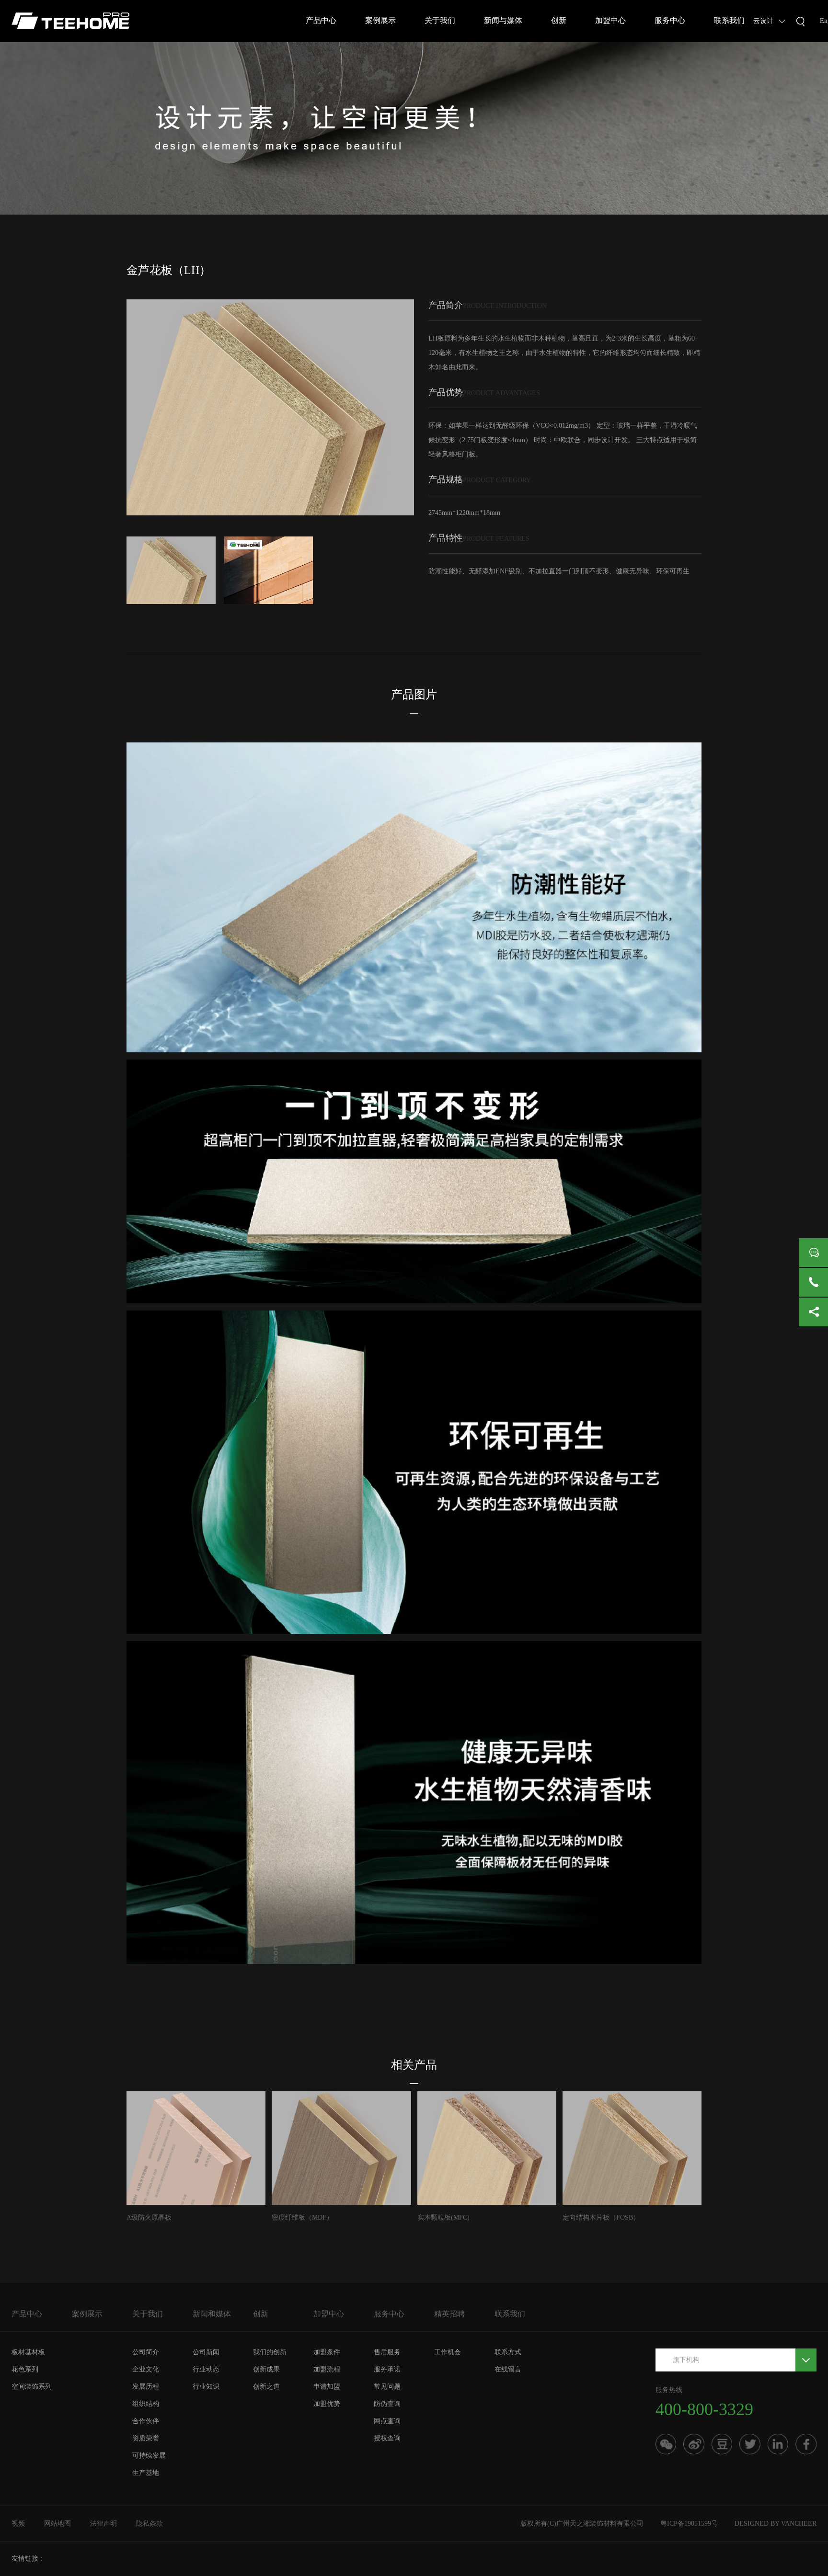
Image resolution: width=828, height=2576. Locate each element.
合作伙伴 (146, 2421)
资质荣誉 (146, 2438)
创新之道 (266, 2387)
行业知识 (206, 2387)
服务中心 (670, 20)
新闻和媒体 (212, 2314)
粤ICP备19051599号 (689, 2524)
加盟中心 (610, 20)
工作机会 (448, 2352)
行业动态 (206, 2369)
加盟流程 (327, 2369)
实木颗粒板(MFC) (443, 2217)
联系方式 (508, 2352)
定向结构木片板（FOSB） (601, 2217)
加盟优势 (327, 2404)
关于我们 (440, 20)
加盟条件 (327, 2352)
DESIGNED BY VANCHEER (776, 2524)
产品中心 (321, 20)
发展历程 (146, 2387)
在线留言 (508, 2369)
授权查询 (387, 2438)
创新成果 (266, 2369)
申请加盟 (327, 2387)
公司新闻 (206, 2352)
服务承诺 (387, 2369)
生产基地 (146, 2473)
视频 (18, 2524)
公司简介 (146, 2352)
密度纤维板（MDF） (302, 2217)
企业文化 (146, 2369)
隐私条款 (149, 2524)
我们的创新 (270, 2352)
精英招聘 (449, 2314)
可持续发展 (149, 2456)
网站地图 (57, 2524)
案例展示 (380, 20)
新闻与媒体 (503, 20)
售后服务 (387, 2352)
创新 (559, 20)
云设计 (763, 21)
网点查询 (387, 2421)
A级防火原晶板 (149, 2217)
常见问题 (387, 2387)
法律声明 (103, 2524)
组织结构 (146, 2404)
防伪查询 (387, 2404)
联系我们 (729, 20)
